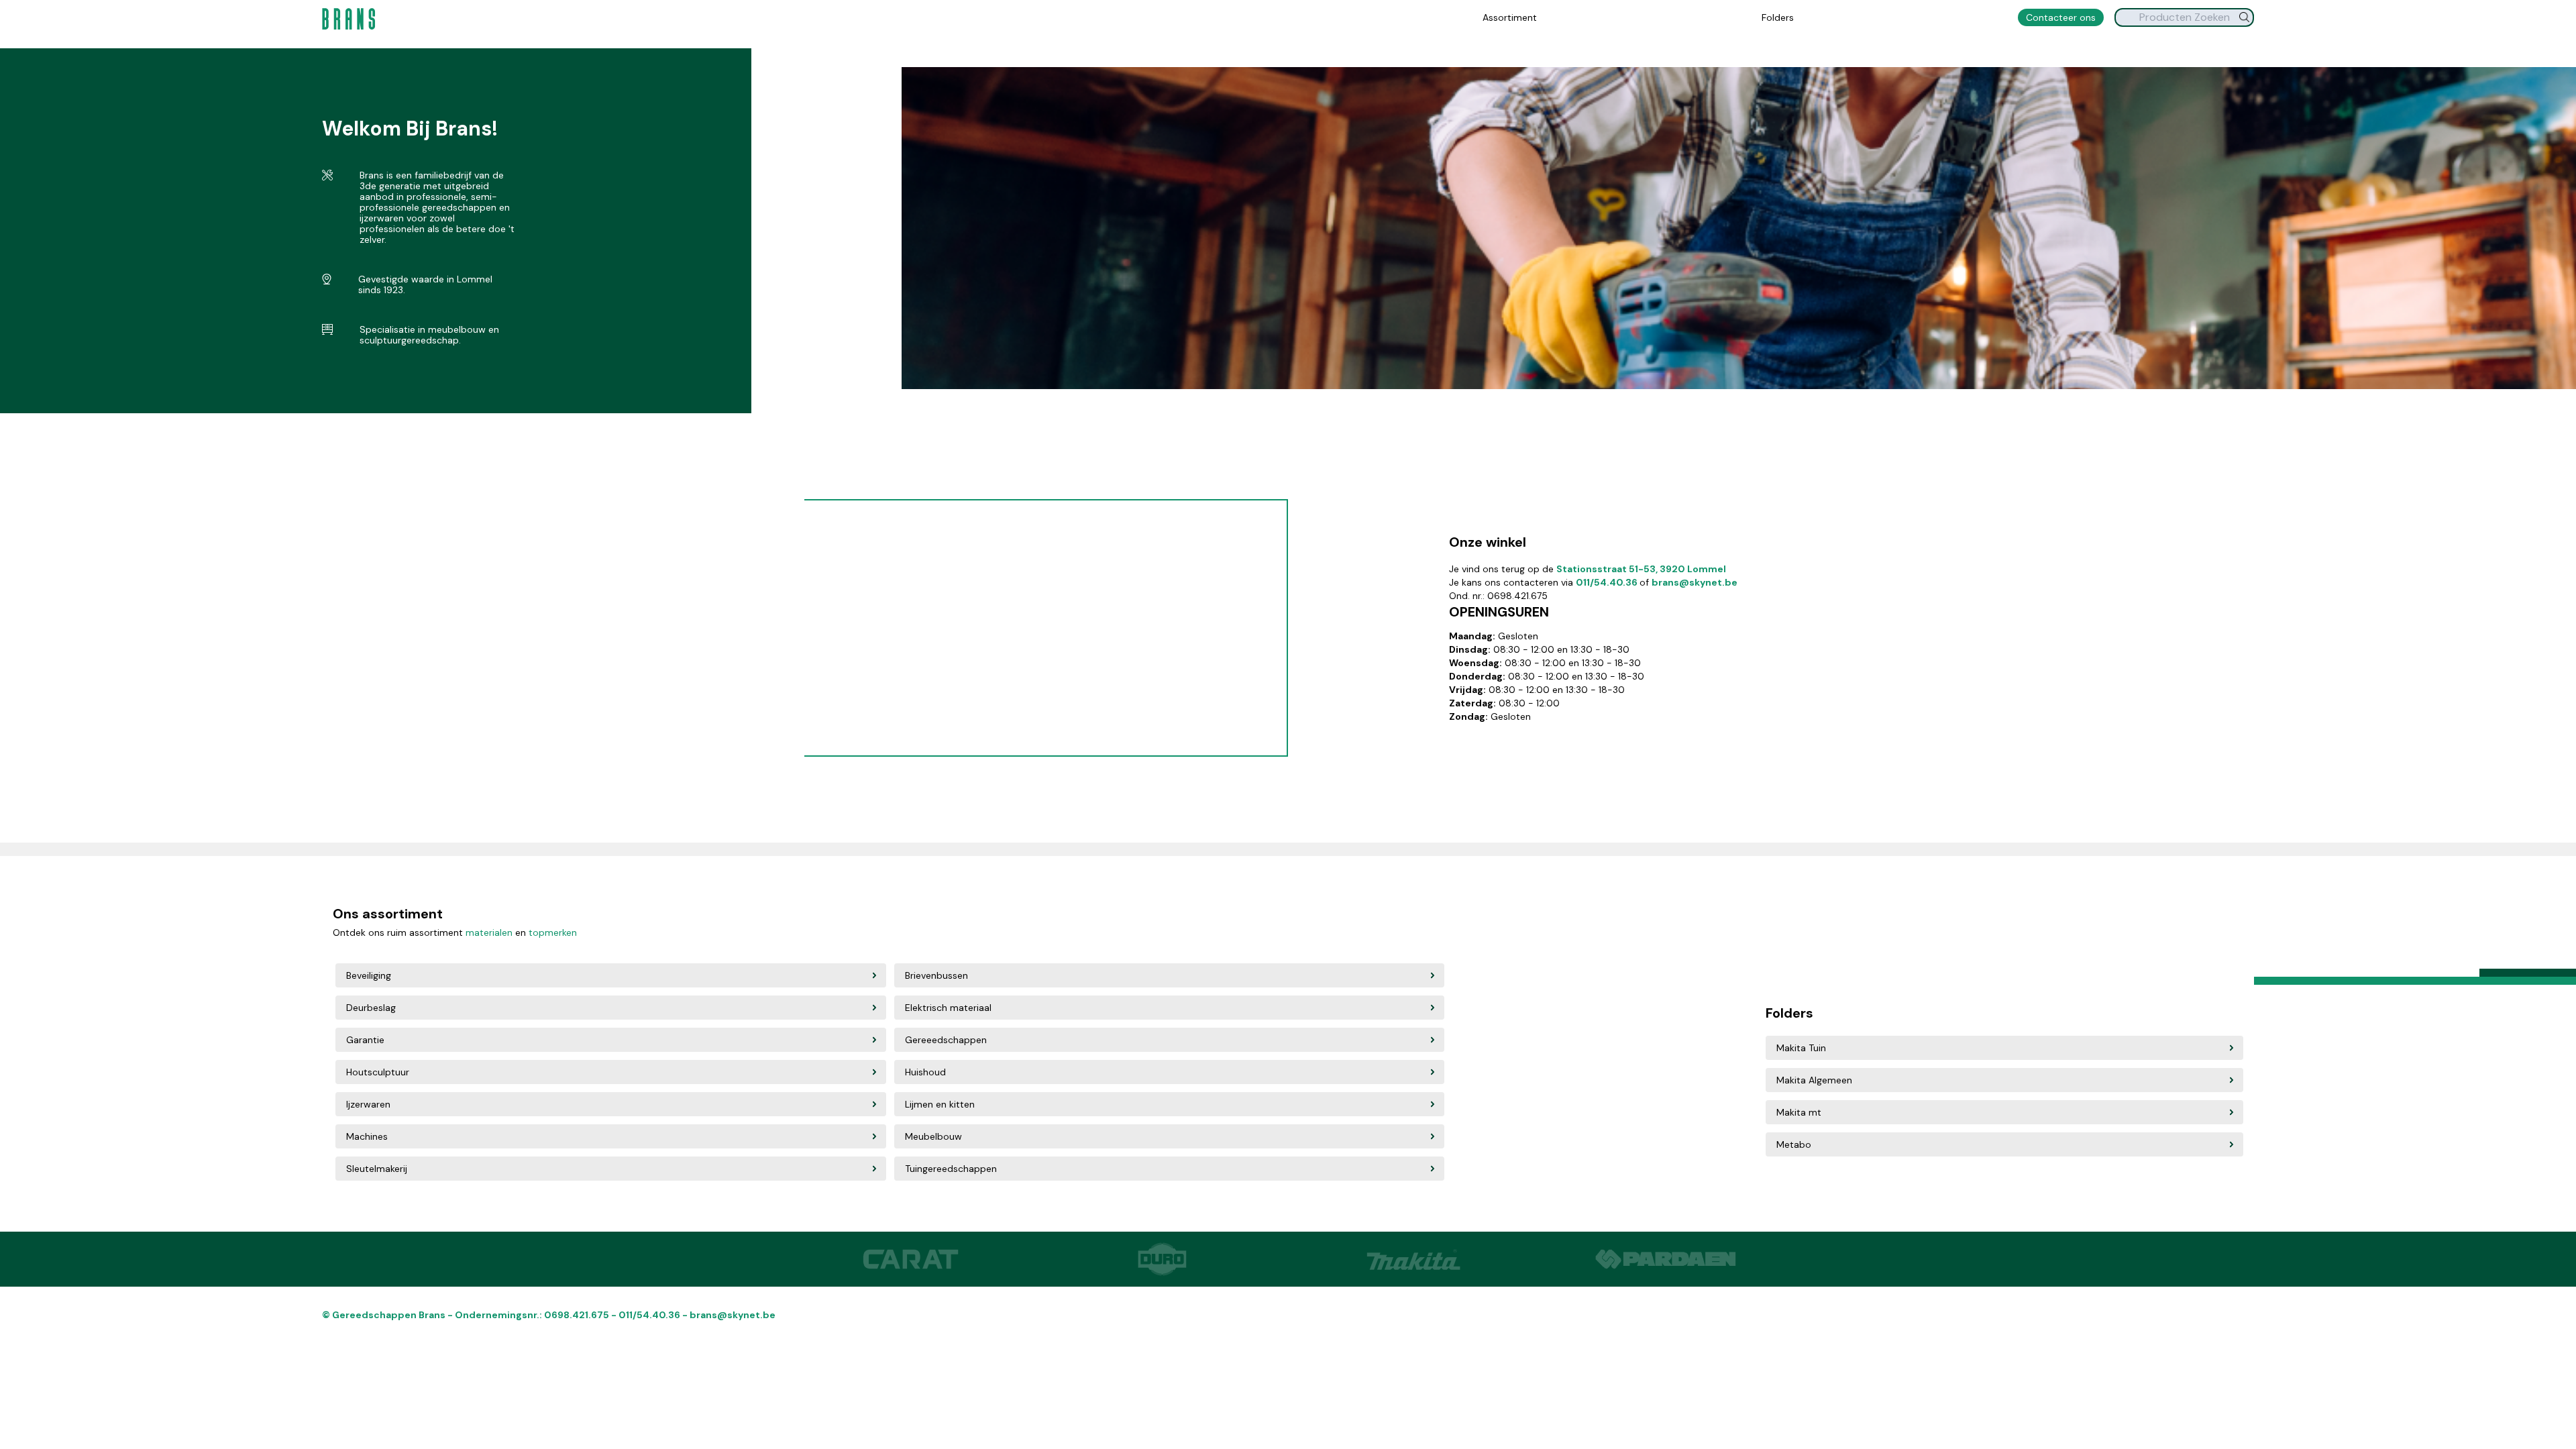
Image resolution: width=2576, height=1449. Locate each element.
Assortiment (1510, 17)
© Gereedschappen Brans (385, 1315)
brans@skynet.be (1695, 582)
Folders (1778, 17)
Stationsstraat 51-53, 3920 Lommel (1641, 569)
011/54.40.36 (1608, 582)
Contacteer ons (2061, 17)
